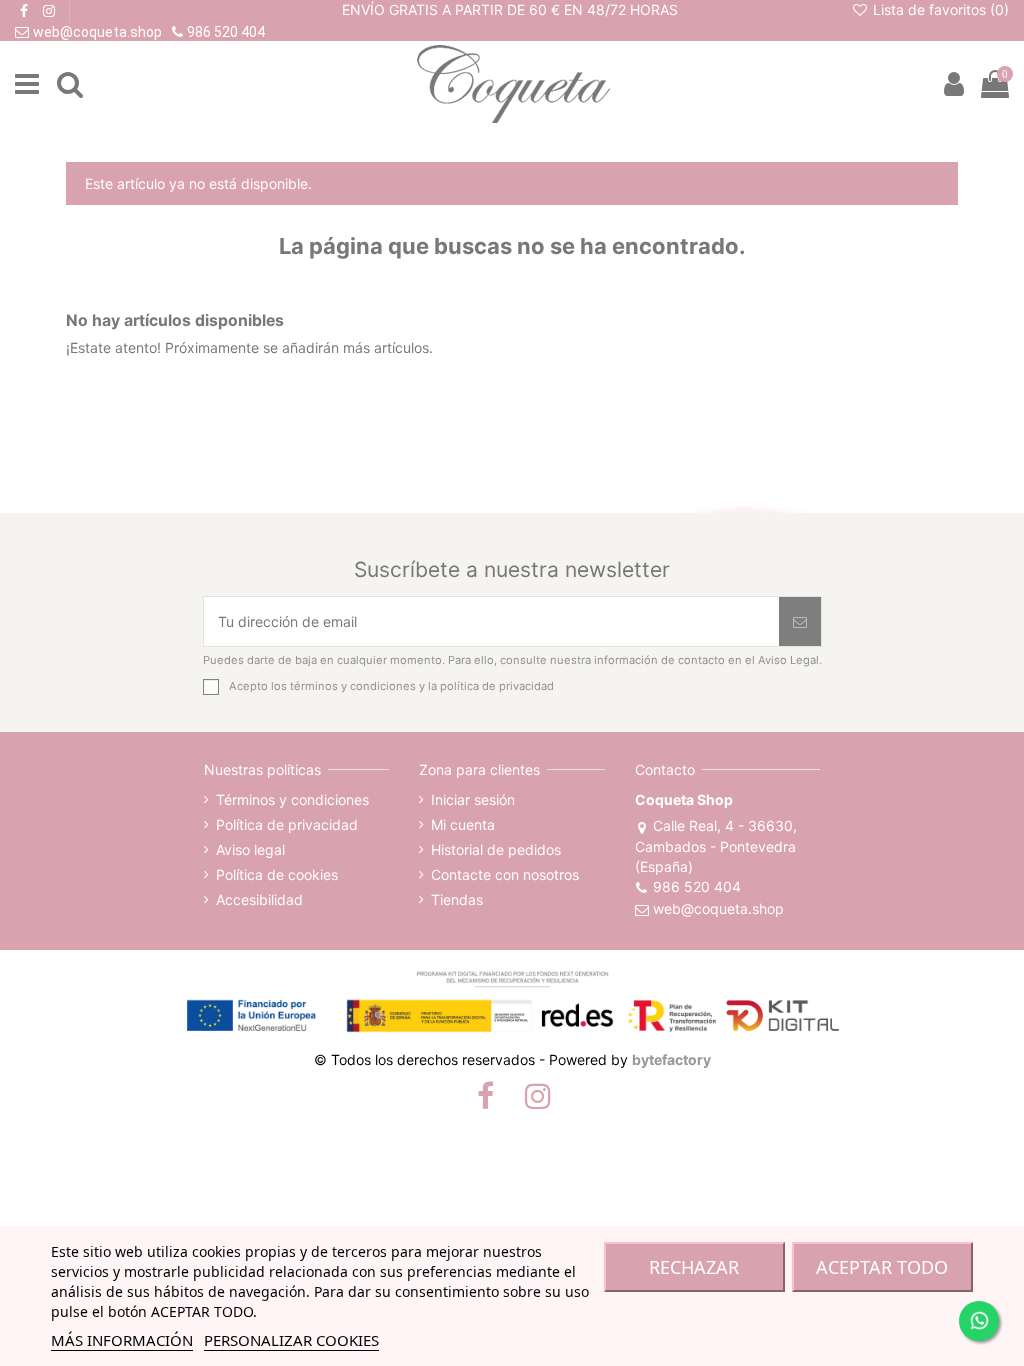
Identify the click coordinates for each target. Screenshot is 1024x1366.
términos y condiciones (353, 686)
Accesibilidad (259, 899)
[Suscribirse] (800, 621)
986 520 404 (697, 886)
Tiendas (457, 899)
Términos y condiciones (292, 799)
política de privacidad (497, 686)
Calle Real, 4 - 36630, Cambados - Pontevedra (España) (716, 846)
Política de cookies (277, 874)
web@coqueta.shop (718, 908)
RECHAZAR (694, 1267)
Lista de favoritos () (939, 9)
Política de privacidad (287, 824)
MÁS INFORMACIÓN (122, 1340)
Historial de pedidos (496, 849)
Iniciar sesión (473, 799)
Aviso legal (250, 849)
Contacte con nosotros (505, 874)
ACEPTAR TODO (882, 1267)
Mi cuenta (463, 824)
